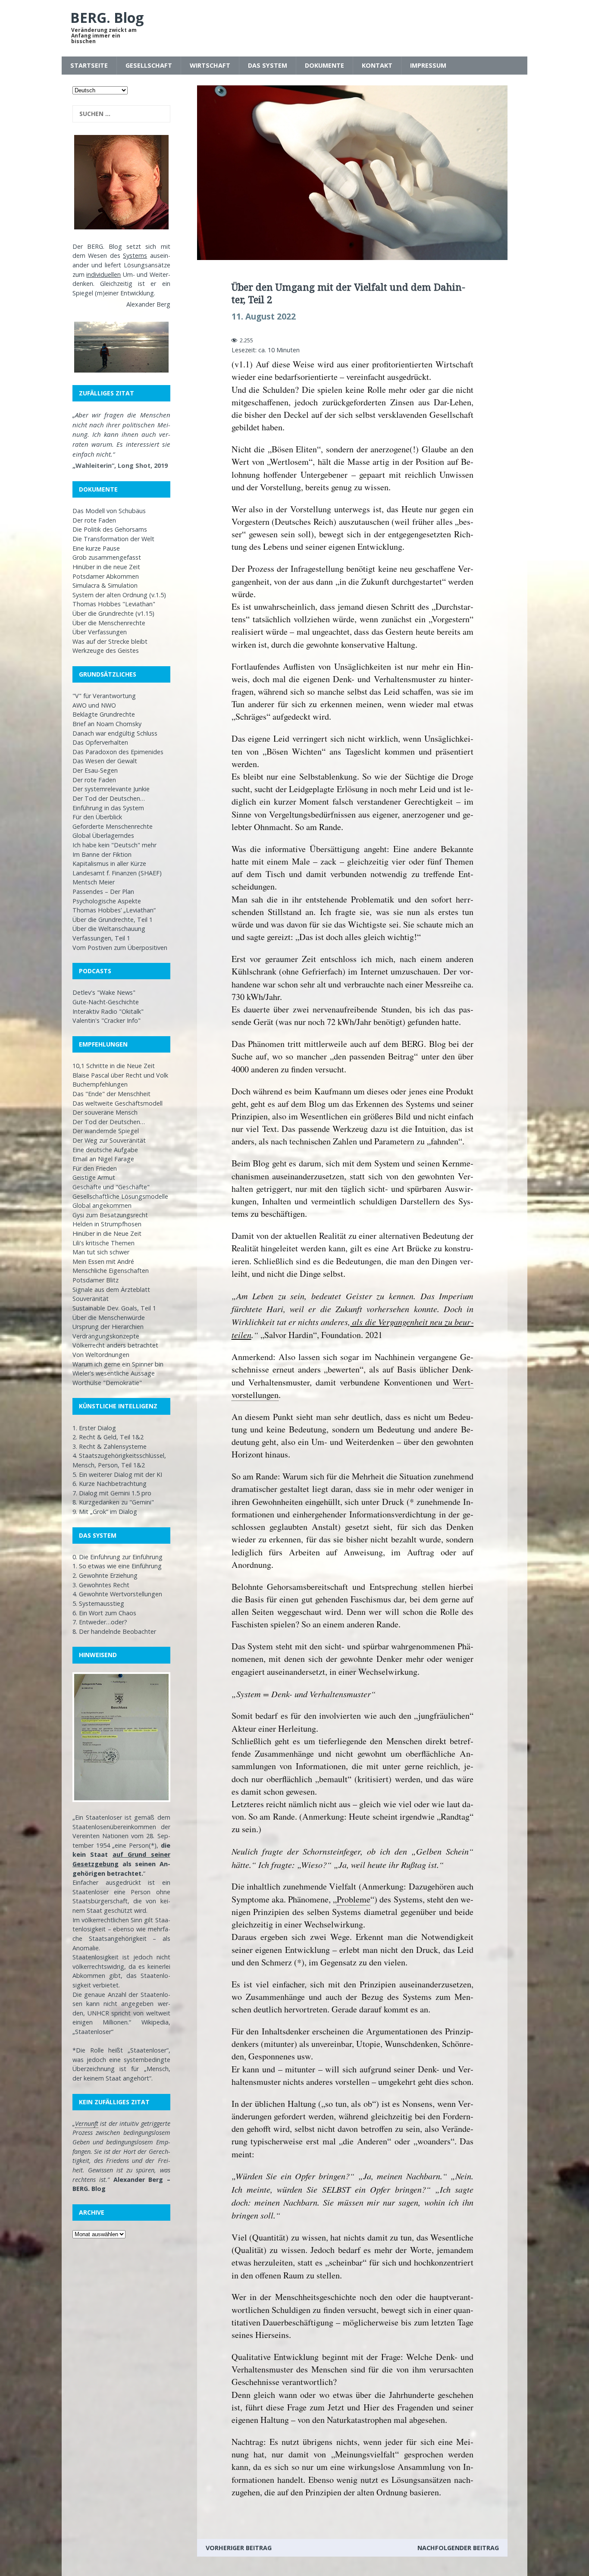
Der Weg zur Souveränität (109, 1140)
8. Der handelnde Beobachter (114, 1631)
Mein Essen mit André (103, 1261)
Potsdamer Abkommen (106, 576)
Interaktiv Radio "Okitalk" (108, 1011)
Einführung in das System (108, 808)
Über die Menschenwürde (109, 1318)
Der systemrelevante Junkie (111, 789)
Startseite (89, 65)
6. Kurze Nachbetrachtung (110, 1484)
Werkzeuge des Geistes (106, 650)
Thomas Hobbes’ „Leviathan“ (114, 910)
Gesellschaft (149, 65)
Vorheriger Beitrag (239, 2548)
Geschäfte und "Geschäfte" (111, 1187)
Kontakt (377, 65)
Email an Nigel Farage (103, 1159)
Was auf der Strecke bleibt (110, 641)
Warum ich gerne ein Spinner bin (118, 1364)
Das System (268, 65)
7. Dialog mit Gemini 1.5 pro (112, 1493)
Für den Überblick (97, 817)
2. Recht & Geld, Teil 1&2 (108, 1437)
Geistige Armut (94, 1177)
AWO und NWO (94, 705)
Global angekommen (102, 1205)
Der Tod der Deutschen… (109, 798)
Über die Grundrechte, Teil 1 (113, 920)
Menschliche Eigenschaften (111, 1271)
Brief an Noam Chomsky (107, 724)
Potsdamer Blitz (96, 1280)
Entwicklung (137, 293)
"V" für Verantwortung (104, 696)
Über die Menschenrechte (109, 623)
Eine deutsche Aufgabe (105, 1150)
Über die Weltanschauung (109, 929)
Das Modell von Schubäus (109, 511)
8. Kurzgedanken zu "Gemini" (113, 1502)
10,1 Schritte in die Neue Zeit (114, 1066)
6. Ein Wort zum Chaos (104, 1613)
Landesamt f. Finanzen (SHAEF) (117, 873)
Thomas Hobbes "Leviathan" (114, 604)
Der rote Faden (94, 520)
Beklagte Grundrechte (104, 714)
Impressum (428, 65)
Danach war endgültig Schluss (115, 733)
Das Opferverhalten (100, 742)
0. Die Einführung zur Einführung (117, 1557)
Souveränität (91, 1299)
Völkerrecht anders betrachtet (115, 1345)
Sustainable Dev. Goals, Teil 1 (114, 1308)
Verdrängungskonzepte (106, 1336)
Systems (135, 255)
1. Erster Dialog (94, 1428)
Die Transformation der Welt (113, 539)
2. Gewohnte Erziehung (105, 1575)
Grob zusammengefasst (107, 557)
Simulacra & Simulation (105, 585)
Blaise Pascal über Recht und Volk (120, 1075)
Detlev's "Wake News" (104, 992)
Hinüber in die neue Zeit (106, 567)
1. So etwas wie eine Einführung (117, 1566)
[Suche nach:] (121, 114)
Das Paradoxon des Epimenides (118, 752)
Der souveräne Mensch (105, 1112)
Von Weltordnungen (101, 1355)
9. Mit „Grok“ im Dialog (105, 1512)
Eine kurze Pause (96, 548)
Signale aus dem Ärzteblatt (111, 1290)
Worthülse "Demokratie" (107, 1383)
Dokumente (324, 65)
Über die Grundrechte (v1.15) (113, 613)
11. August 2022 (264, 317)
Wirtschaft (210, 65)
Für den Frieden (95, 1168)
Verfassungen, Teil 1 (101, 938)
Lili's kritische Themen (103, 1243)
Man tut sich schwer (101, 1252)
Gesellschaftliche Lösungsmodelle (120, 1196)
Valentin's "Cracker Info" (107, 1020)
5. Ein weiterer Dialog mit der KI (117, 1474)
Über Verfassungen (100, 632)
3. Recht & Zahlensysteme (110, 1446)
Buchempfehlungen (100, 1084)
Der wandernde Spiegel (106, 1131)
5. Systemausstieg (98, 1603)
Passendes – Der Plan (103, 892)
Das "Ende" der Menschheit (111, 1094)
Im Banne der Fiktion (102, 854)
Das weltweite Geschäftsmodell (117, 1103)
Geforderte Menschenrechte (113, 826)
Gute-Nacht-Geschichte (106, 1002)
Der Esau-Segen (95, 770)
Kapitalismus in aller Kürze (109, 863)
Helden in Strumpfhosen (107, 1224)
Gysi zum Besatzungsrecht (110, 1215)
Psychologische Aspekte (107, 901)
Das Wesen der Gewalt (105, 761)
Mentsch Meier (94, 882)
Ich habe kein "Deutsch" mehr (114, 845)
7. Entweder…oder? (100, 1622)
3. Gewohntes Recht (101, 1585)
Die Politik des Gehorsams (110, 529)
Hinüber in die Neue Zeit (107, 1233)
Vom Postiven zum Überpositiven (120, 948)
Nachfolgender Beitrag (458, 2548)
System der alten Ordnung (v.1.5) (119, 595)
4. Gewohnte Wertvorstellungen (117, 1594)
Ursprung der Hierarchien (108, 1327)
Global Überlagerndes (103, 835)
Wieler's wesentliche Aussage (114, 1373)
